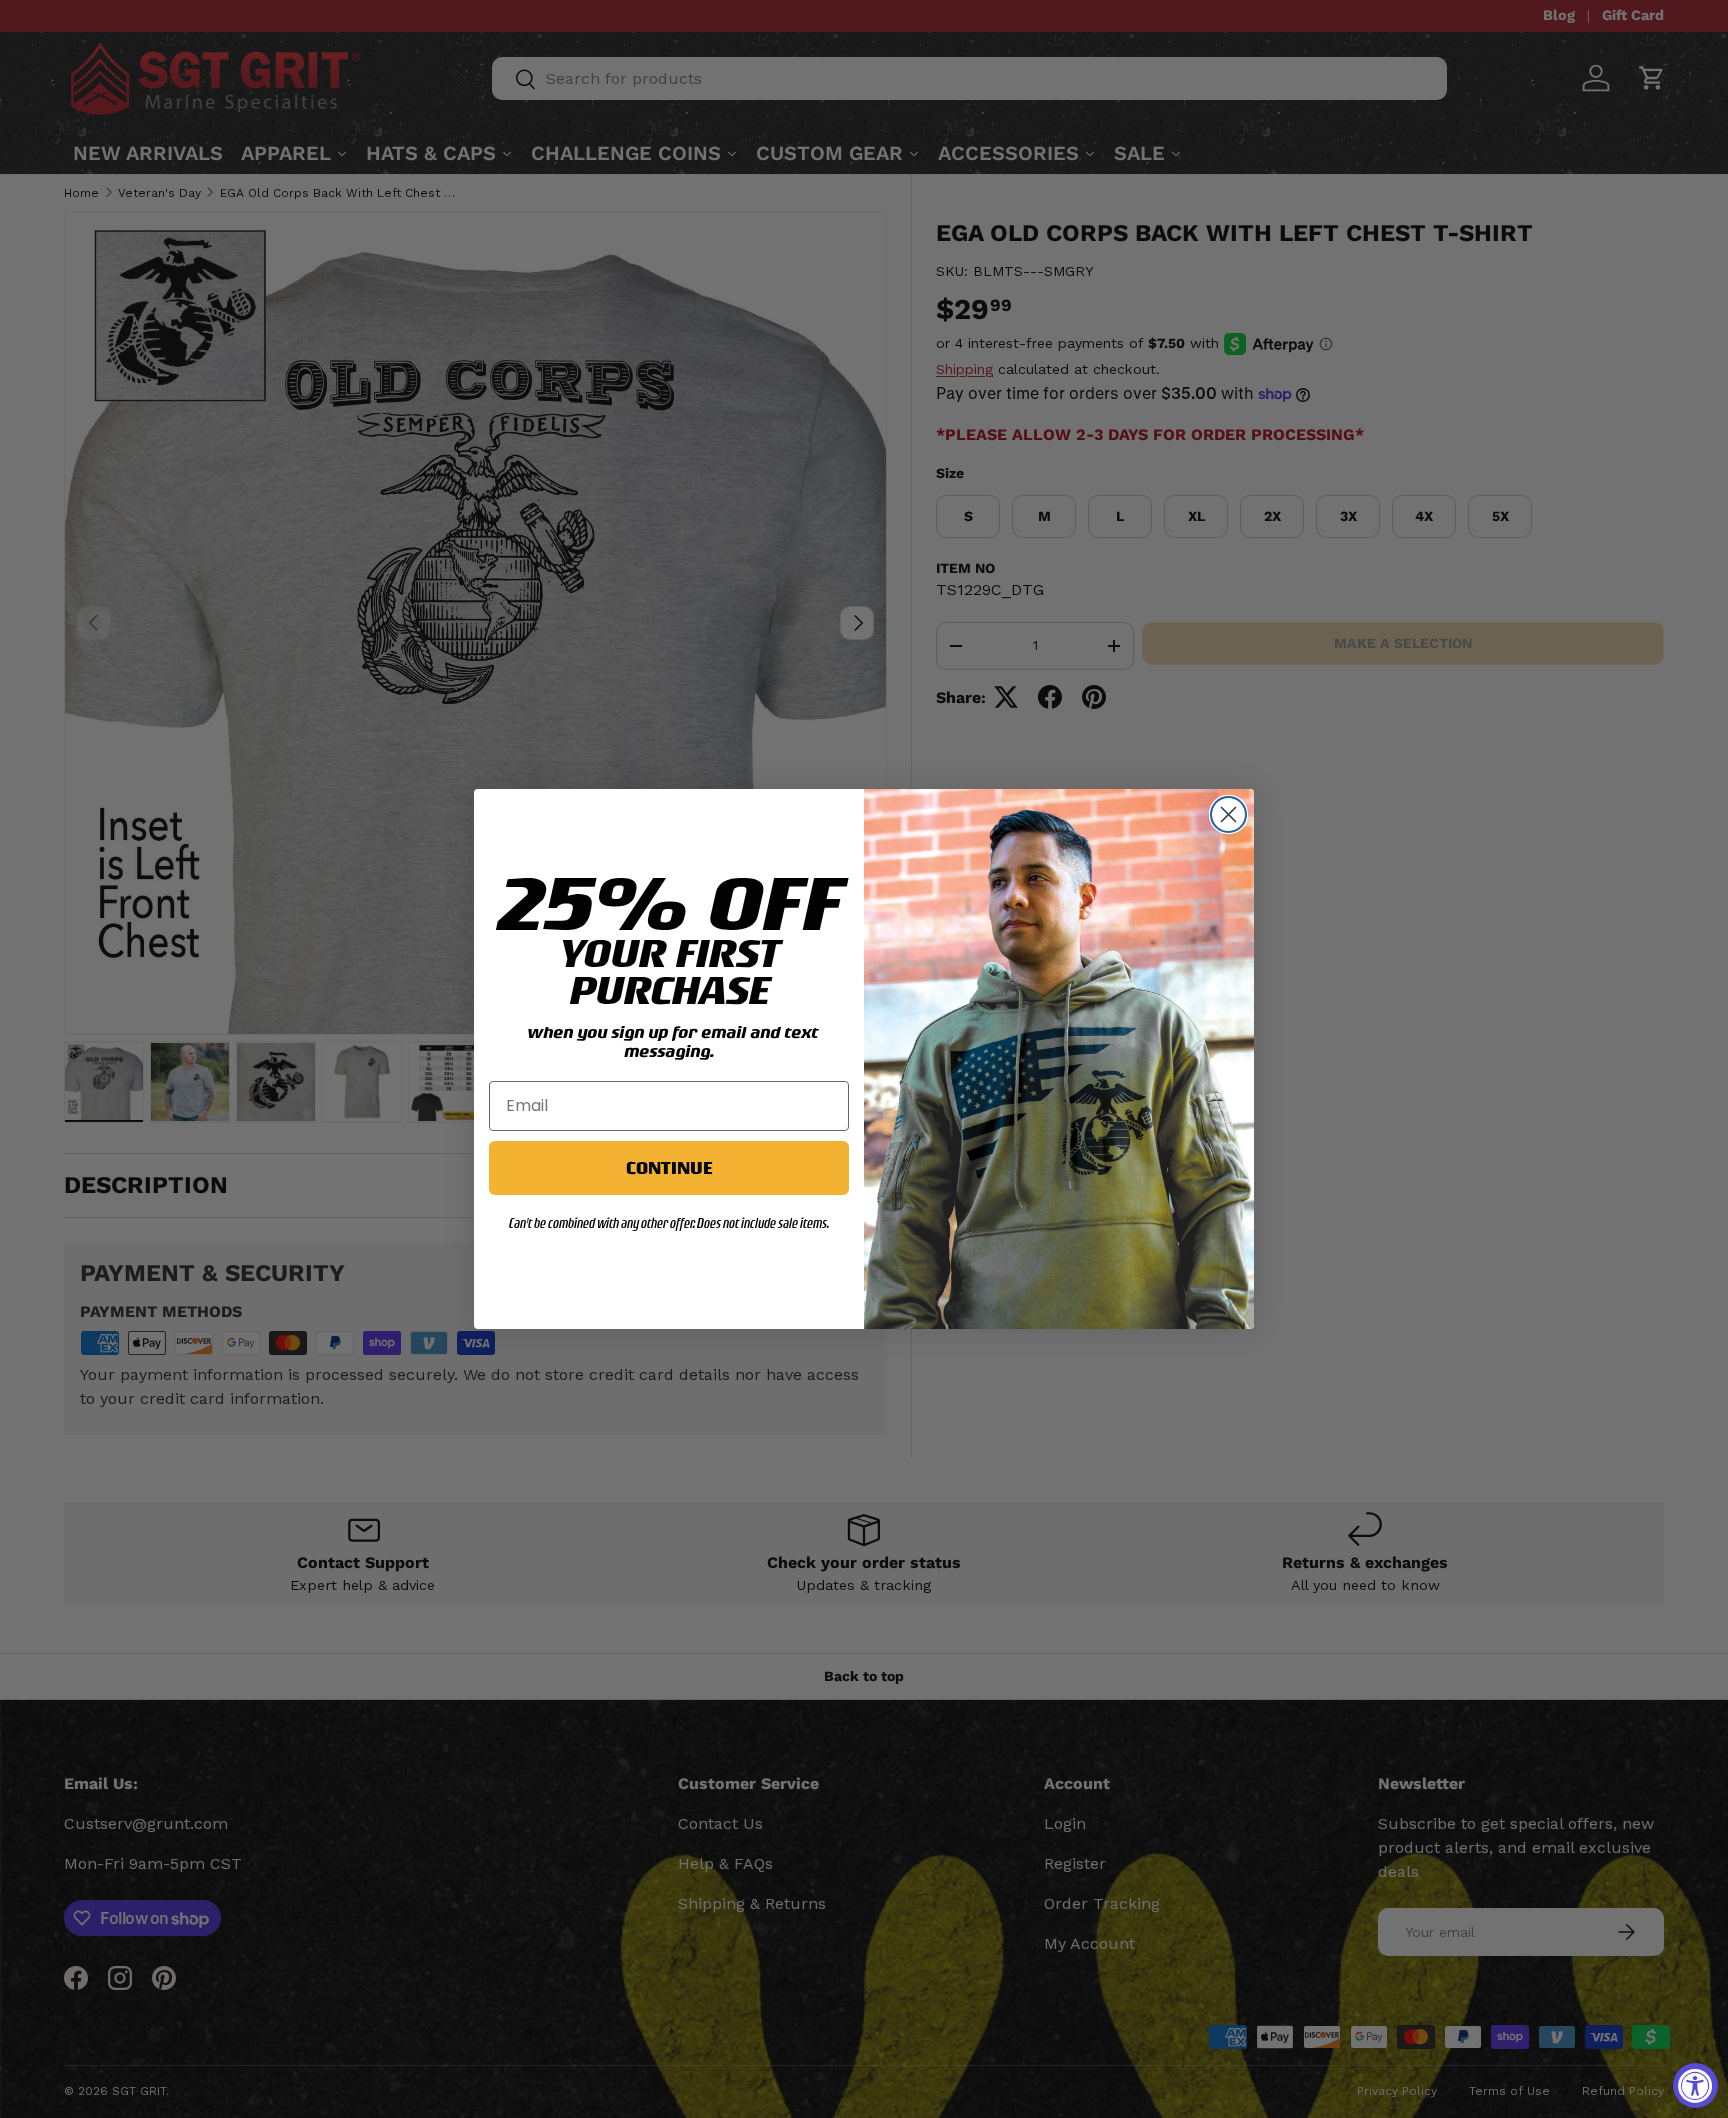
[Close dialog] (1228, 814)
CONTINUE (669, 1167)
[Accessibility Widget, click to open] (1695, 2085)
